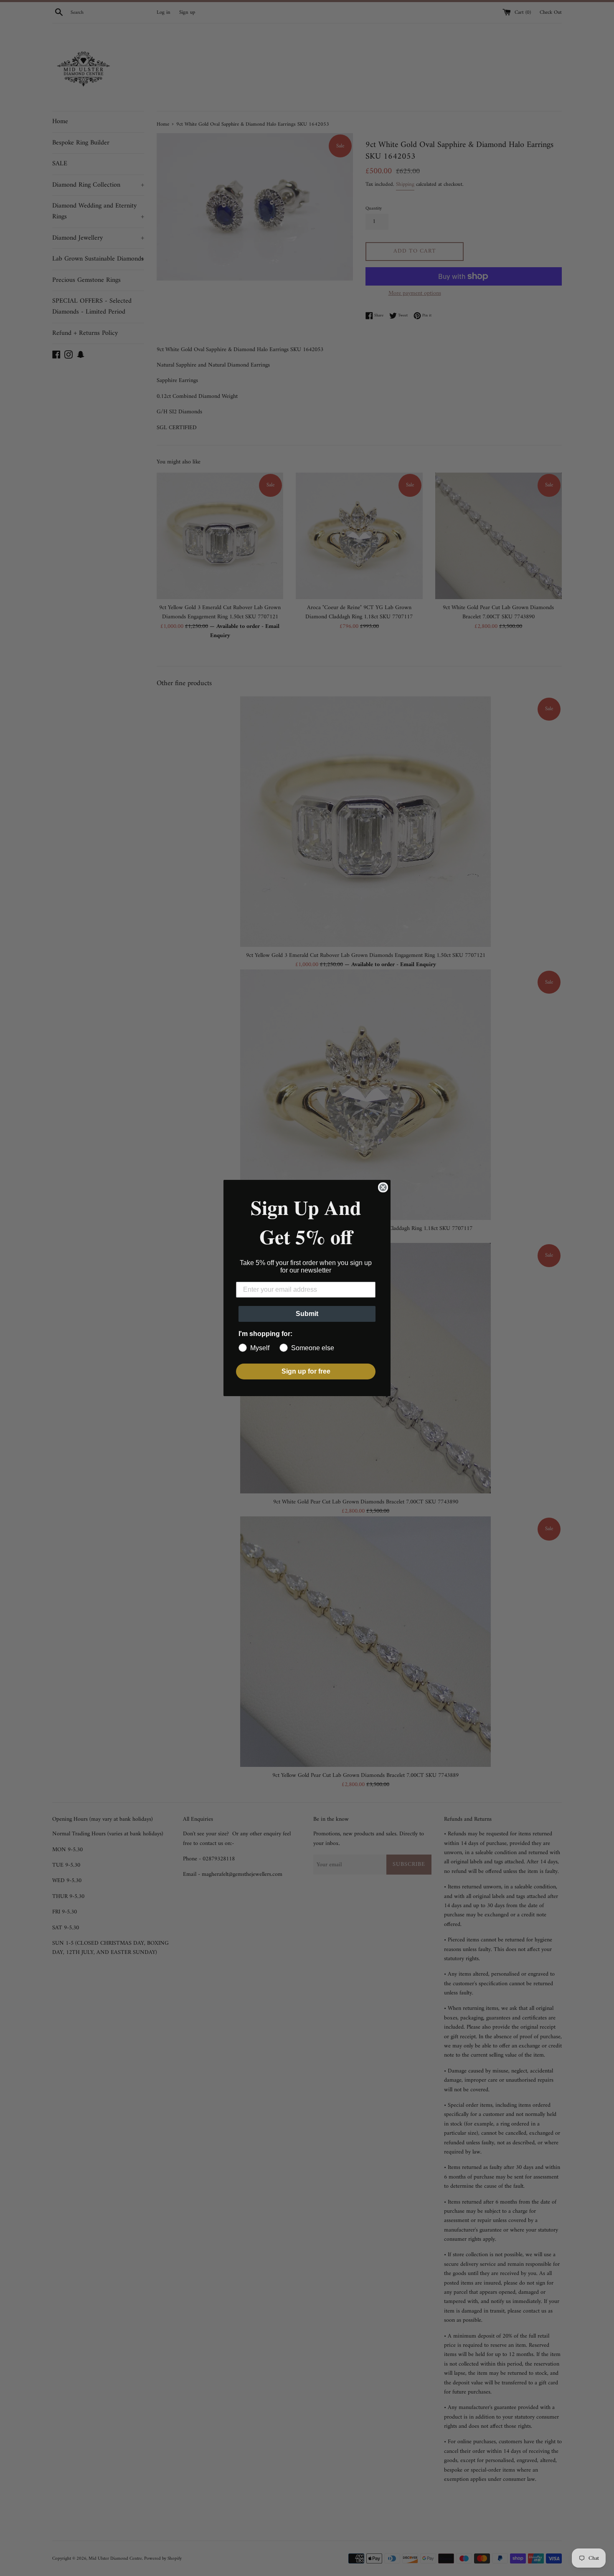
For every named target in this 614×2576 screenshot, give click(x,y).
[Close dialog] (383, 1187)
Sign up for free (306, 1371)
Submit (307, 1314)
